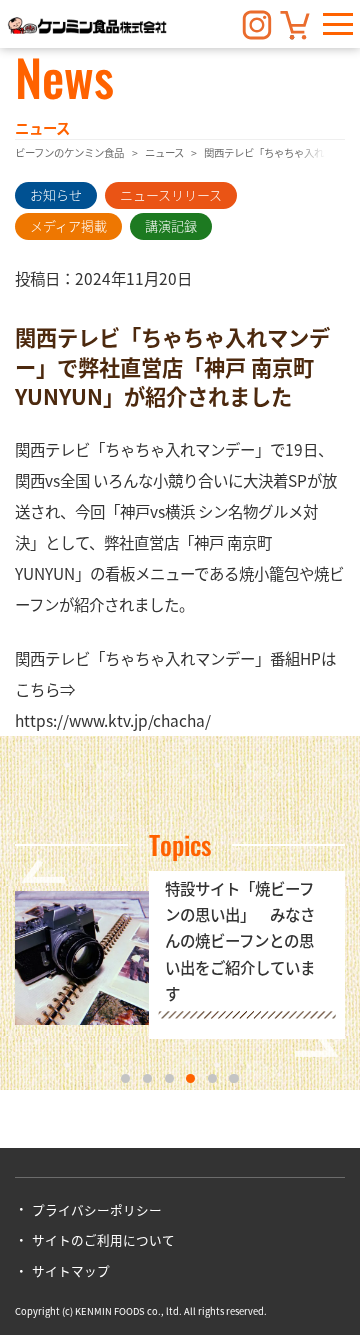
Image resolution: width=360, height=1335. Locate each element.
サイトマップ (70, 1270)
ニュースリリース (171, 194)
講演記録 (171, 225)
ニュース (164, 152)
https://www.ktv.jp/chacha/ (113, 720)
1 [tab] (125, 1078)
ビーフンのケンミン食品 (69, 152)
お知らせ (56, 194)
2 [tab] (147, 1078)
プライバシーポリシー (96, 1209)
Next (317, 1045)
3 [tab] (169, 1078)
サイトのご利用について (103, 1239)
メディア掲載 (68, 225)
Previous (43, 871)
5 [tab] (212, 1078)
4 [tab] (190, 1078)
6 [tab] (233, 1078)
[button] (338, 24)
